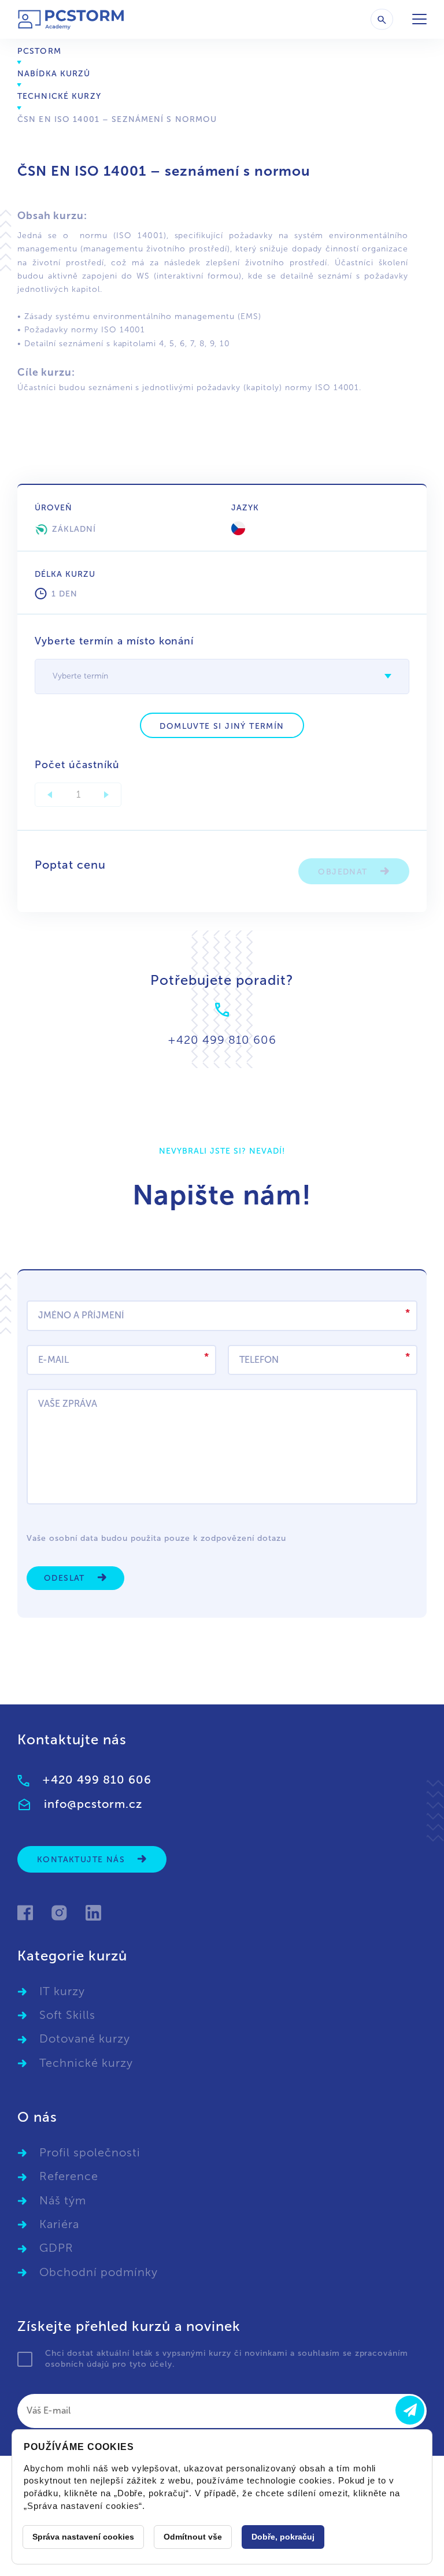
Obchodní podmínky (99, 2272)
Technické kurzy (59, 96)
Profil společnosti (90, 2152)
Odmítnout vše (193, 2537)
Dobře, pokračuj (283, 2537)
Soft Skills (67, 2015)
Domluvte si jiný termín (222, 726)
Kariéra (59, 2224)
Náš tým (63, 2200)
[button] (388, 676)
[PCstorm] (71, 19)
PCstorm (39, 51)
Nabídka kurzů (54, 74)
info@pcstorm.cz (93, 1804)
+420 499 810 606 (97, 1780)
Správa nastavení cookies (83, 2537)
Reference (69, 2176)
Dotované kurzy (85, 2038)
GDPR (56, 2248)
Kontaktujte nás (82, 1860)
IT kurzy (62, 1991)
